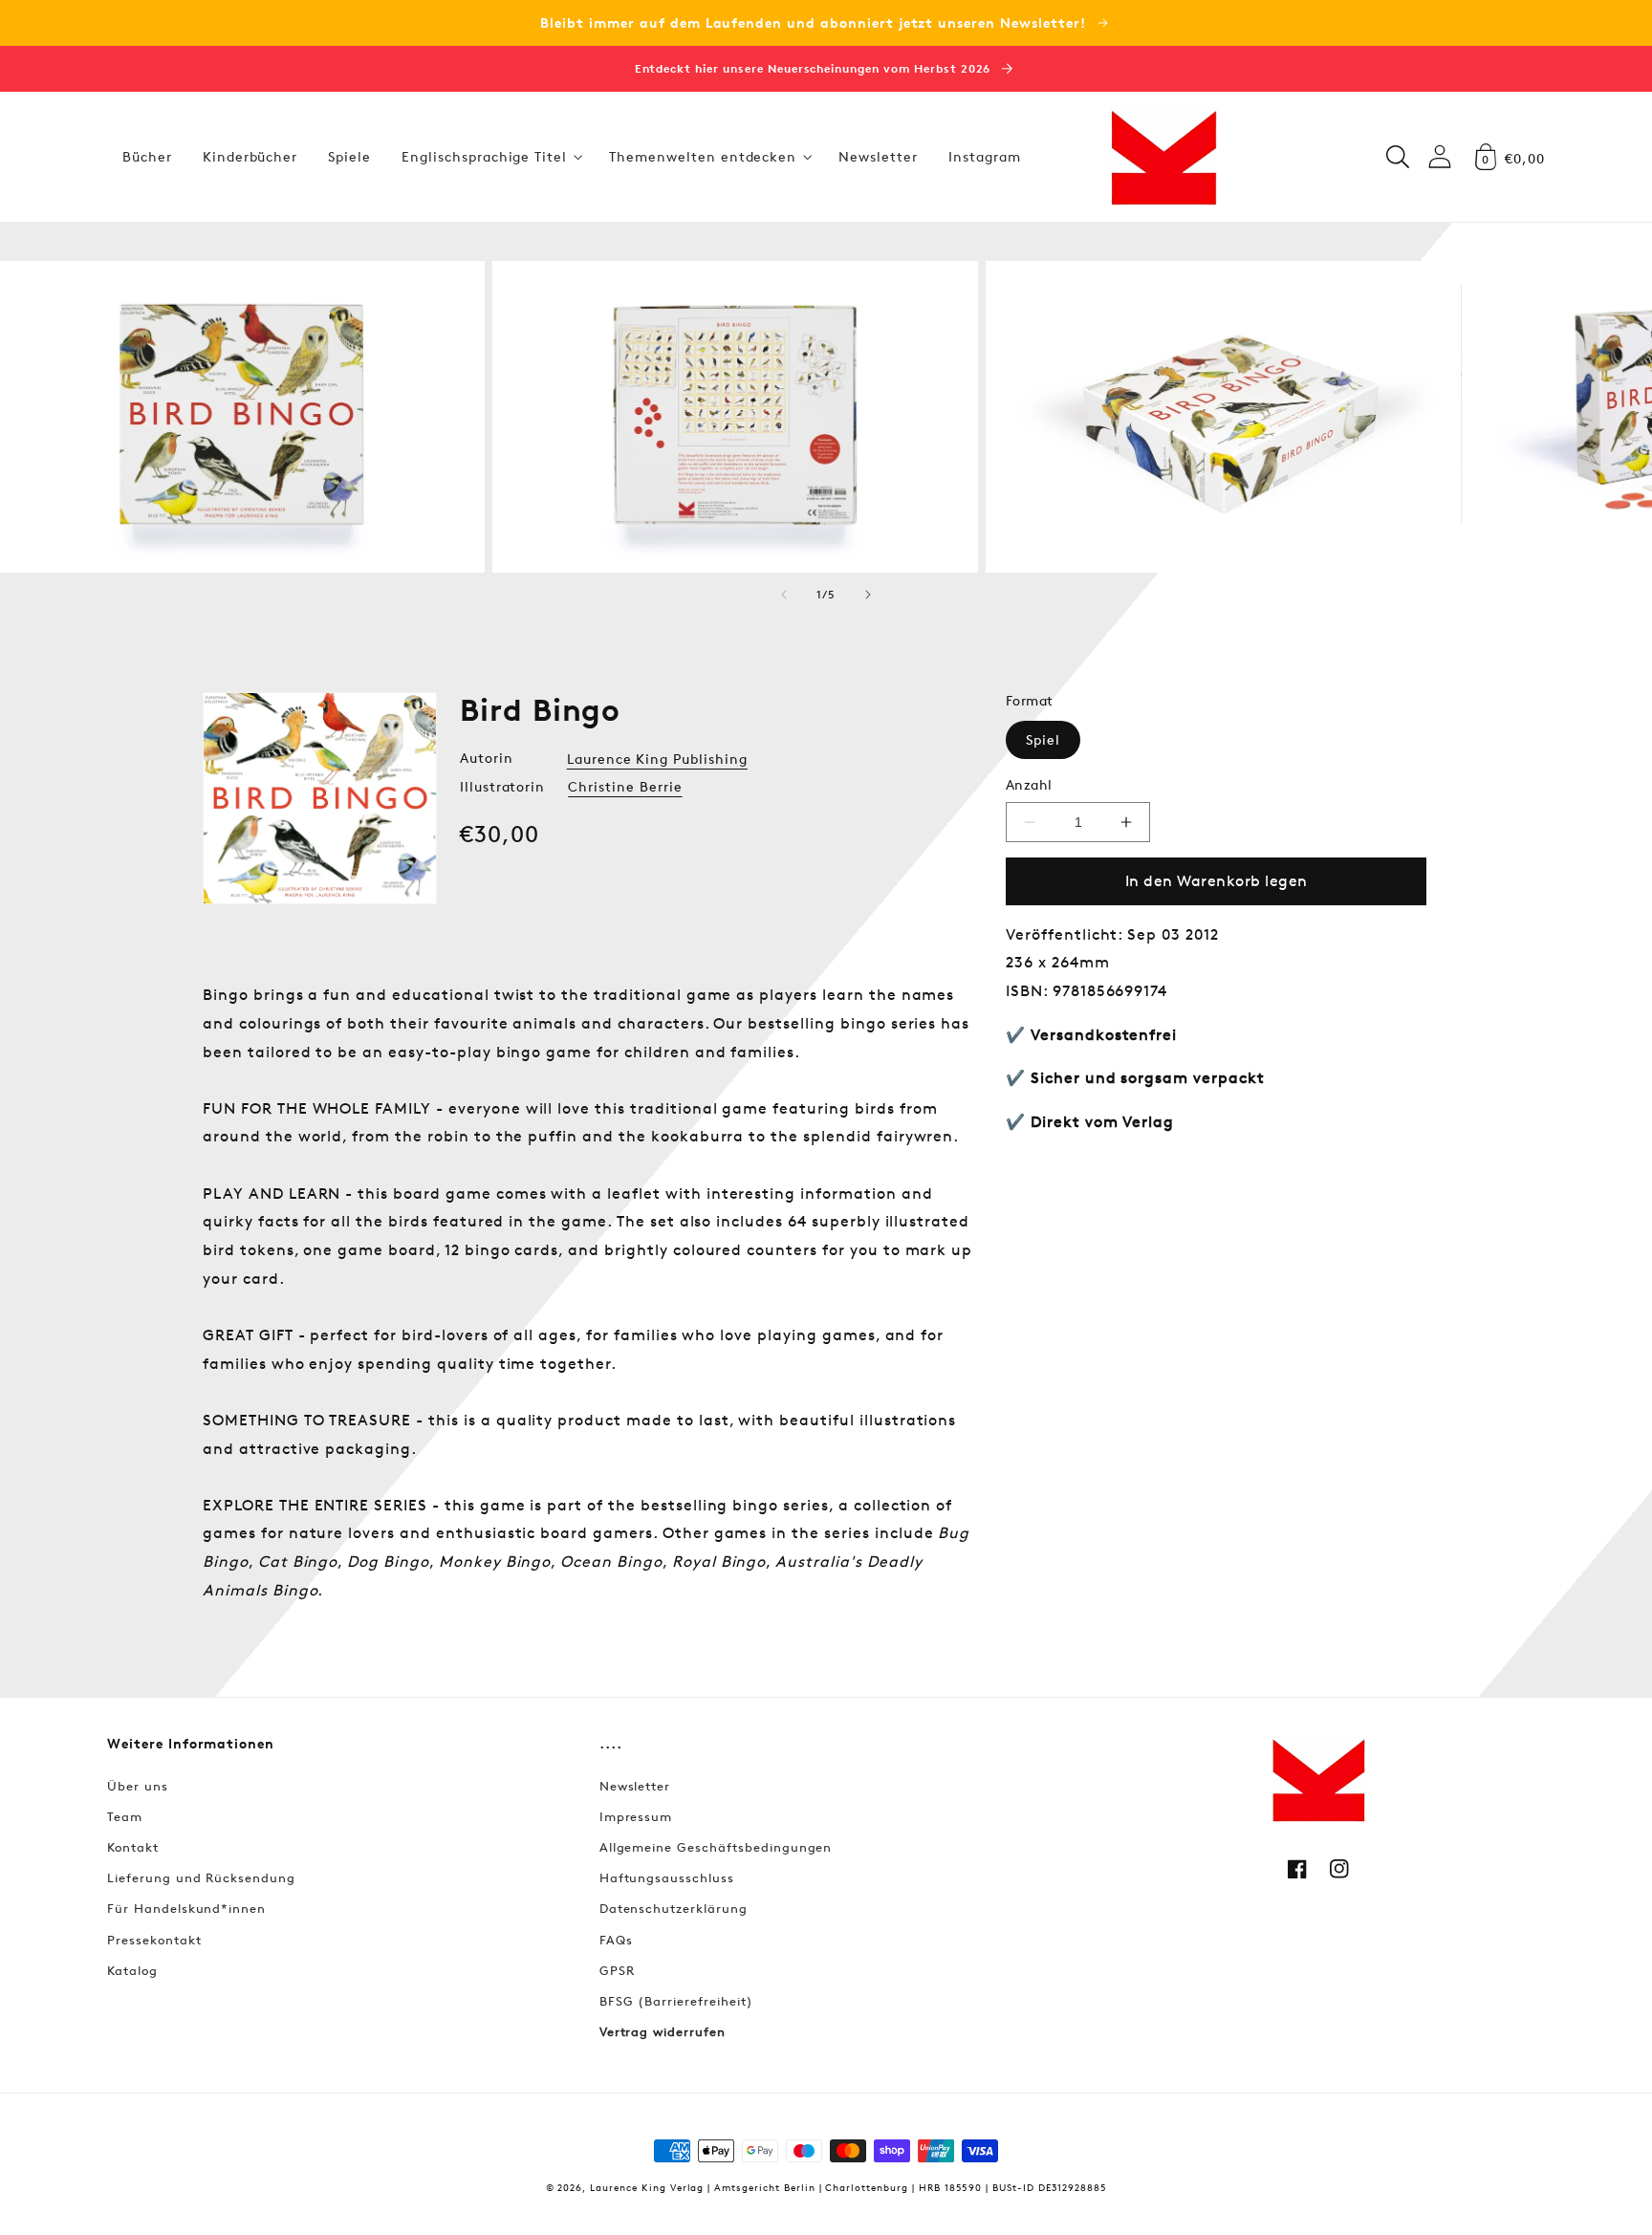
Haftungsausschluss (667, 1877)
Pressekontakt (154, 1940)
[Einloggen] (1440, 156)
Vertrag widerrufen (663, 2031)
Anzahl (1029, 784)
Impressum (636, 1816)
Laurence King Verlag (647, 2187)
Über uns (138, 1786)
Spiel (1043, 739)
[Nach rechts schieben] (868, 595)
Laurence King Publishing (657, 759)
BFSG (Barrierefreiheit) (676, 2001)
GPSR (617, 1970)
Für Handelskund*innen (186, 1908)
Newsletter (635, 1786)
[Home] (1163, 157)
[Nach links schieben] (784, 595)
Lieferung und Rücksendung (201, 1877)
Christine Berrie (625, 786)
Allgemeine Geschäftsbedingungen (716, 1847)
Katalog (132, 1970)
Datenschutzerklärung (674, 1908)
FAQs (616, 1940)
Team (125, 1816)
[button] (490, 157)
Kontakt (133, 1847)
